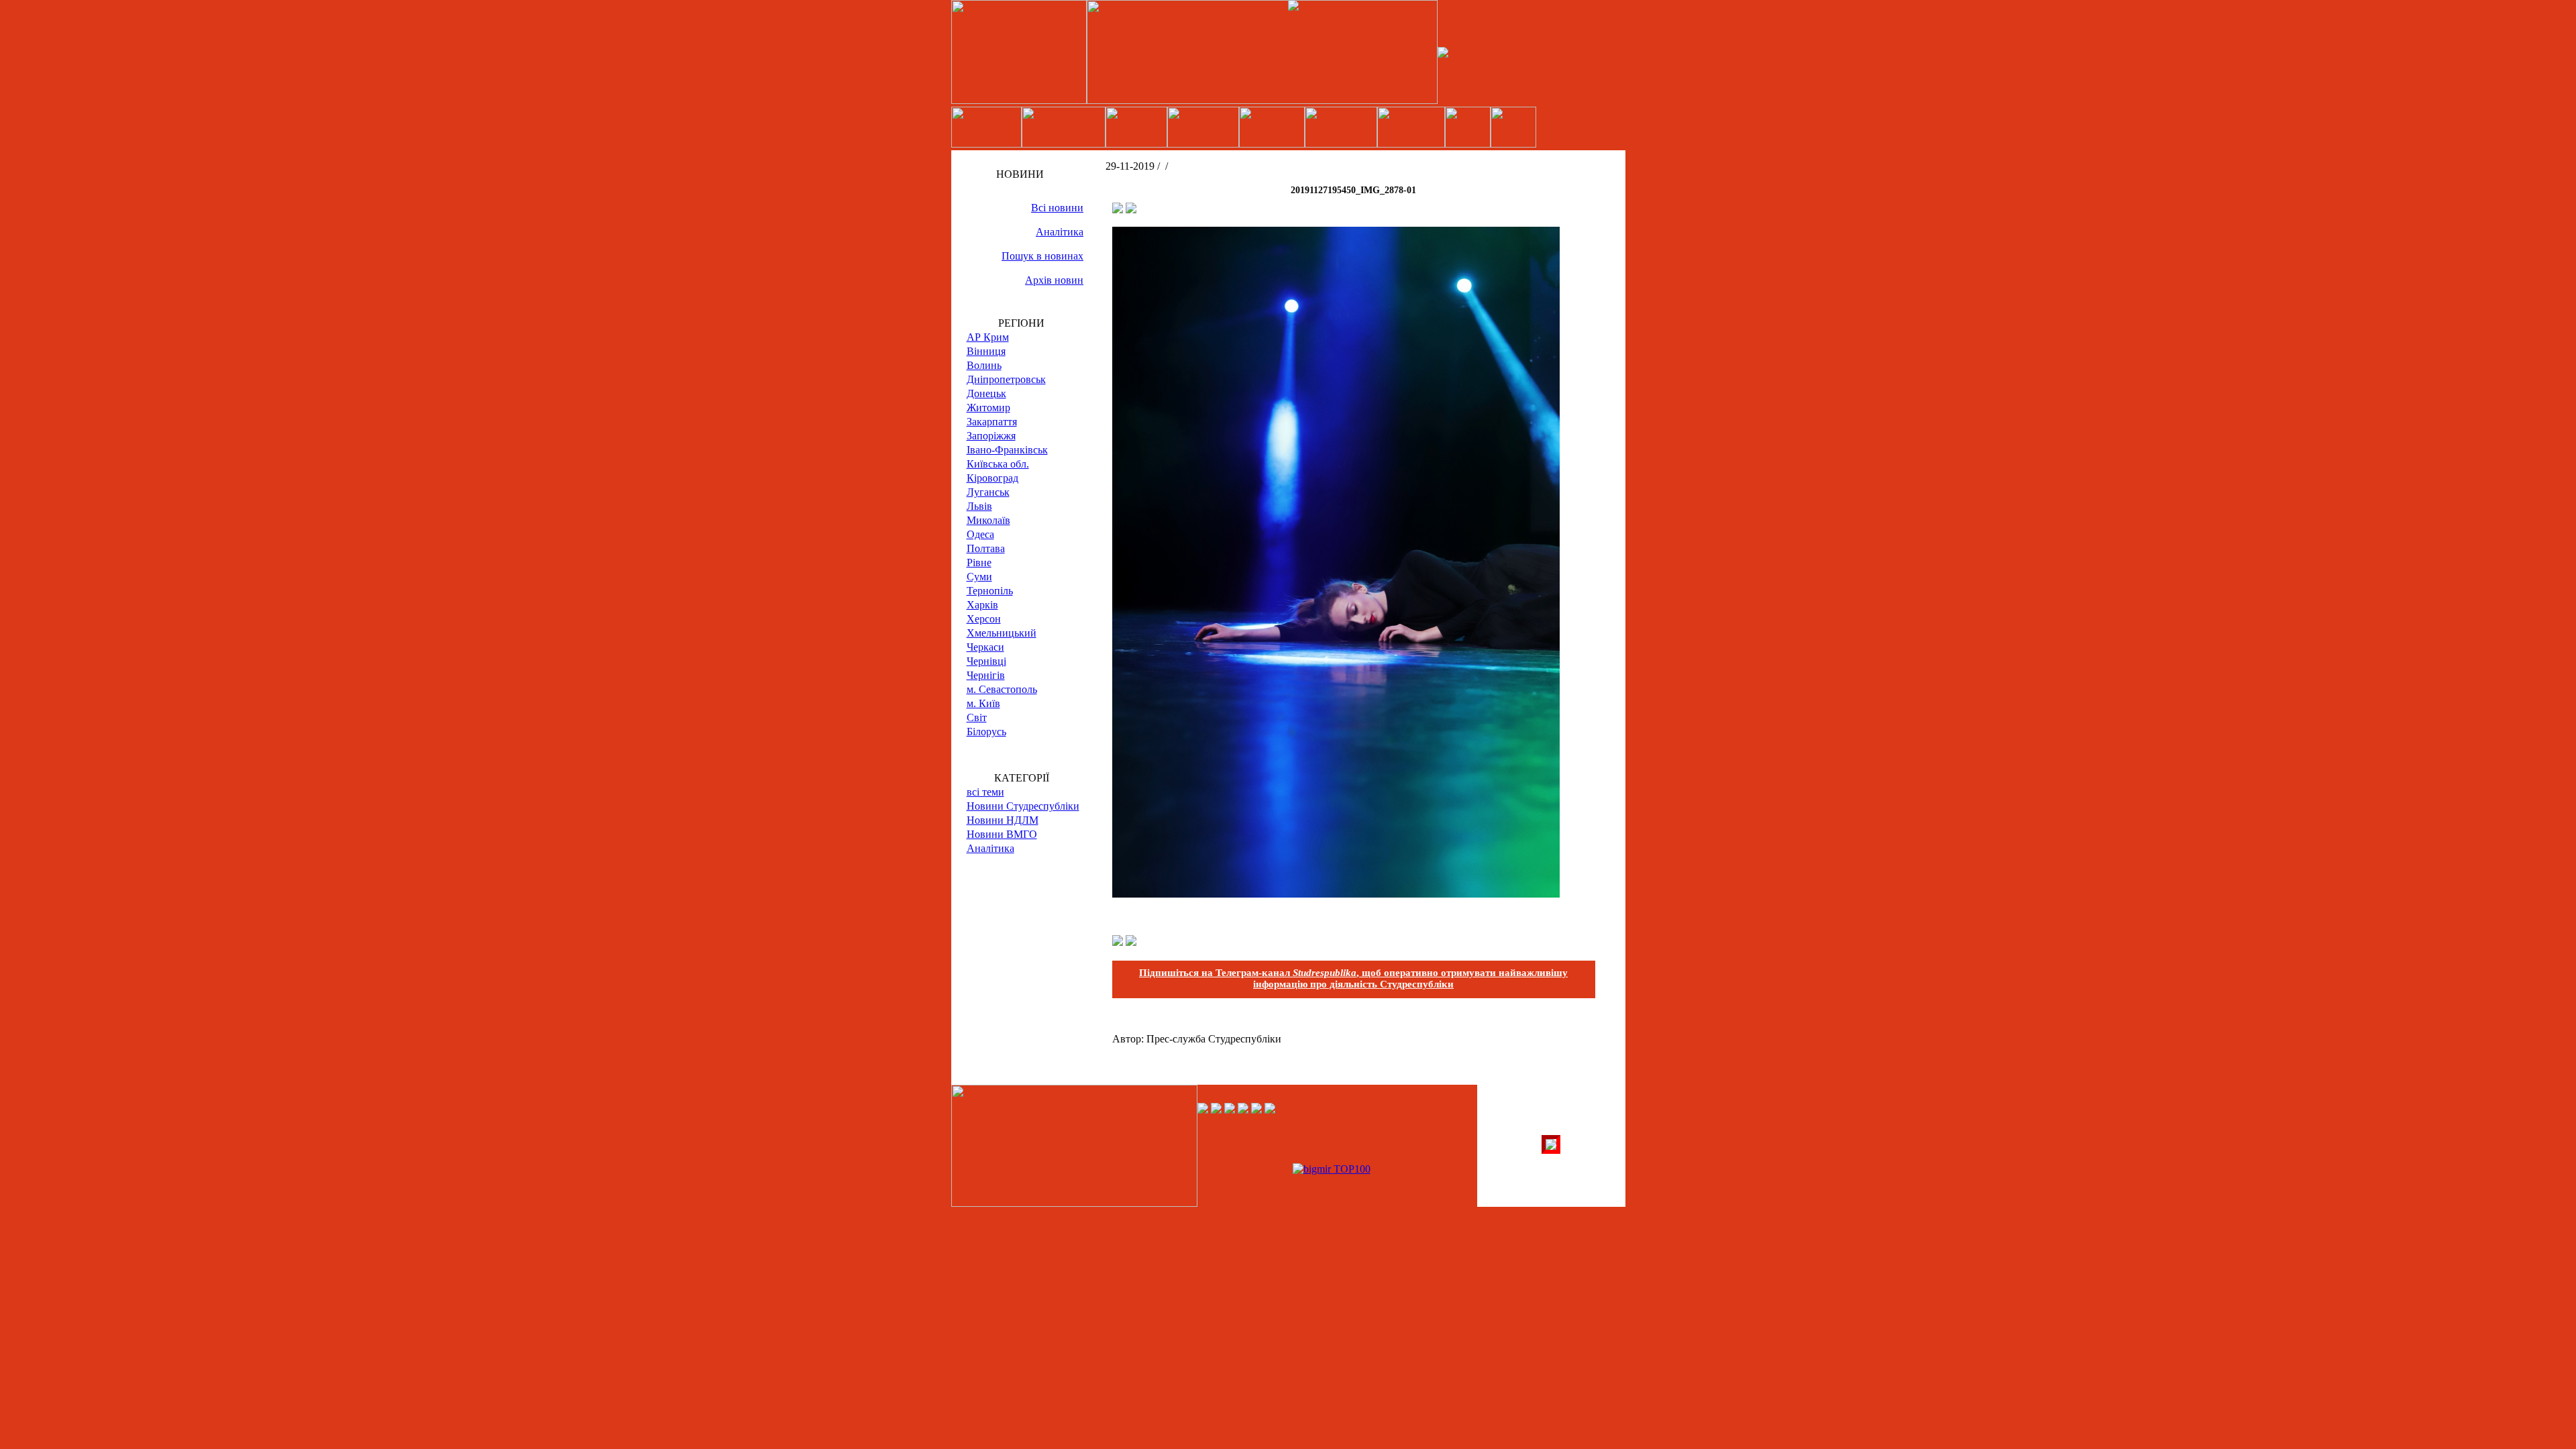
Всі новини (1057, 208)
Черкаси (985, 647)
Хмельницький (1002, 633)
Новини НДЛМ (1003, 820)
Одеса (980, 534)
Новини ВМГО (1002, 834)
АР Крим (988, 337)
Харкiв (982, 605)
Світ (977, 717)
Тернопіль (990, 591)
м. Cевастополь (1002, 689)
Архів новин (1054, 280)
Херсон (984, 619)
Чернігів (986, 675)
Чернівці (986, 661)
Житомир (988, 408)
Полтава (986, 548)
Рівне (979, 562)
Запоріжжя (991, 436)
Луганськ (988, 492)
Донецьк (986, 393)
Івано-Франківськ (1007, 450)
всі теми (985, 792)
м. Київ (983, 703)
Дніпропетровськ (1006, 379)
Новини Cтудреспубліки (1023, 806)
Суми (979, 577)
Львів (979, 506)
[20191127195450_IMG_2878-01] (1336, 894)
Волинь (984, 365)
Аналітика (1060, 232)
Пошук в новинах (1042, 256)
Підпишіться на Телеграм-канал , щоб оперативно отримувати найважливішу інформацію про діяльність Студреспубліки (1353, 978)
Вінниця (986, 351)
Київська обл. (998, 464)
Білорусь (986, 732)
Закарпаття (992, 422)
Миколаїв (988, 520)
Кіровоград (992, 478)
